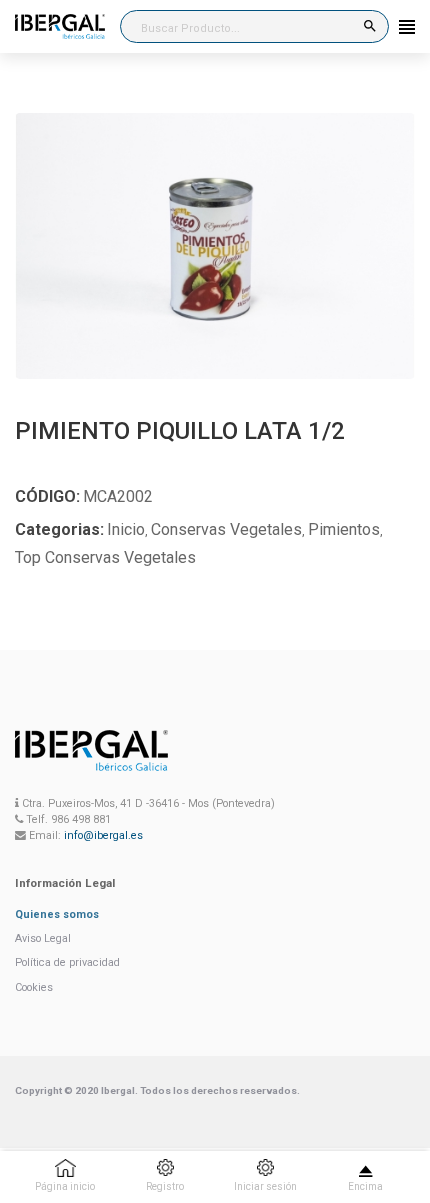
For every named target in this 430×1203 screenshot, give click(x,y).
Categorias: (59, 529)
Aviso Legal (43, 938)
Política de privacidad (67, 962)
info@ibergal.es (103, 835)
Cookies (34, 987)
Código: (47, 496)
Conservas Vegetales (226, 529)
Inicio (126, 529)
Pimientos (344, 529)
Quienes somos (57, 914)
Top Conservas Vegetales (105, 557)
